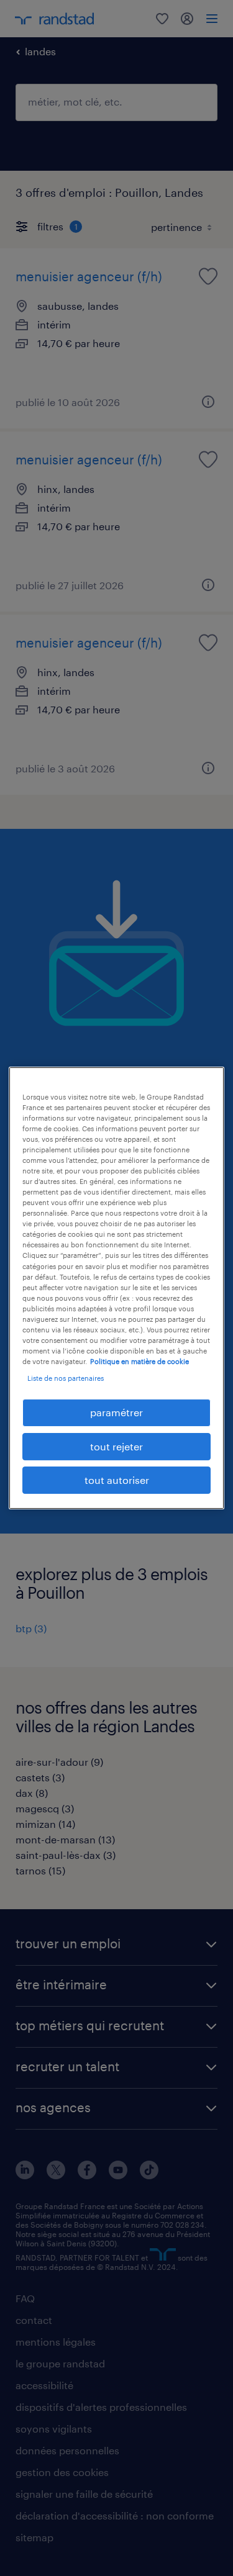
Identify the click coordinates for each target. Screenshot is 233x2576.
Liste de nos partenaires (66, 1378)
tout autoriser (117, 1480)
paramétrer (116, 1412)
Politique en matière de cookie (139, 1361)
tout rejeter (116, 1446)
